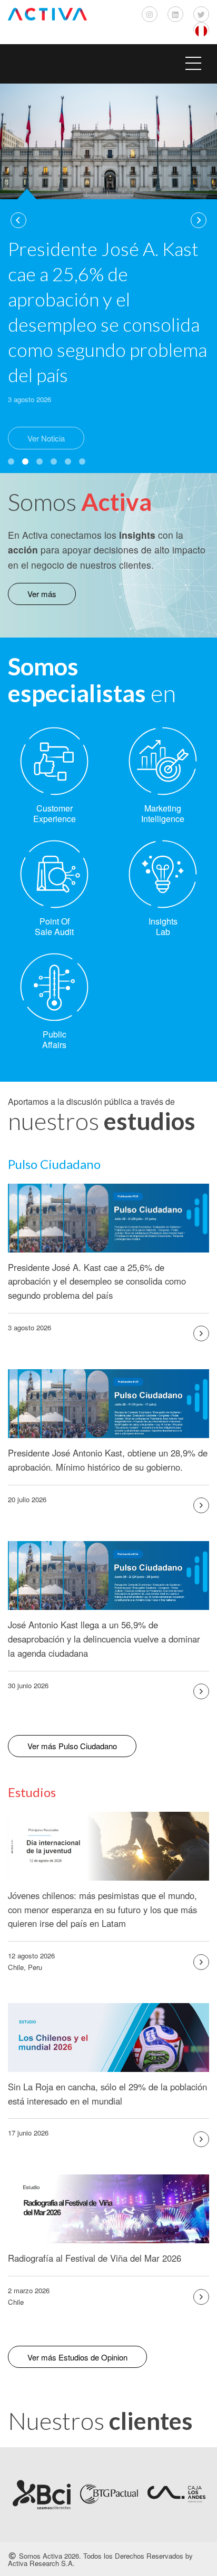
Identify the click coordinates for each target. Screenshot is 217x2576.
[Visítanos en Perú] (201, 30)
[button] (108, 64)
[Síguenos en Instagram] (150, 14)
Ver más (42, 594)
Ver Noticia (46, 438)
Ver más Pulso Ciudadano (72, 1746)
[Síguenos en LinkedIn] (175, 14)
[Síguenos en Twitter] (201, 14)
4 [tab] (54, 461)
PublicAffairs (54, 1039)
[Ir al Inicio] (47, 14)
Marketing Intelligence (163, 813)
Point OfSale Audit (54, 926)
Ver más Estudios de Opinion (77, 2357)
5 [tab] (68, 461)
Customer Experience (55, 813)
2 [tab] (25, 461)
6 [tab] (82, 461)
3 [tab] (40, 461)
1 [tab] (11, 461)
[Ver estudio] (201, 1333)
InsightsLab (163, 926)
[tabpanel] (108, 274)
